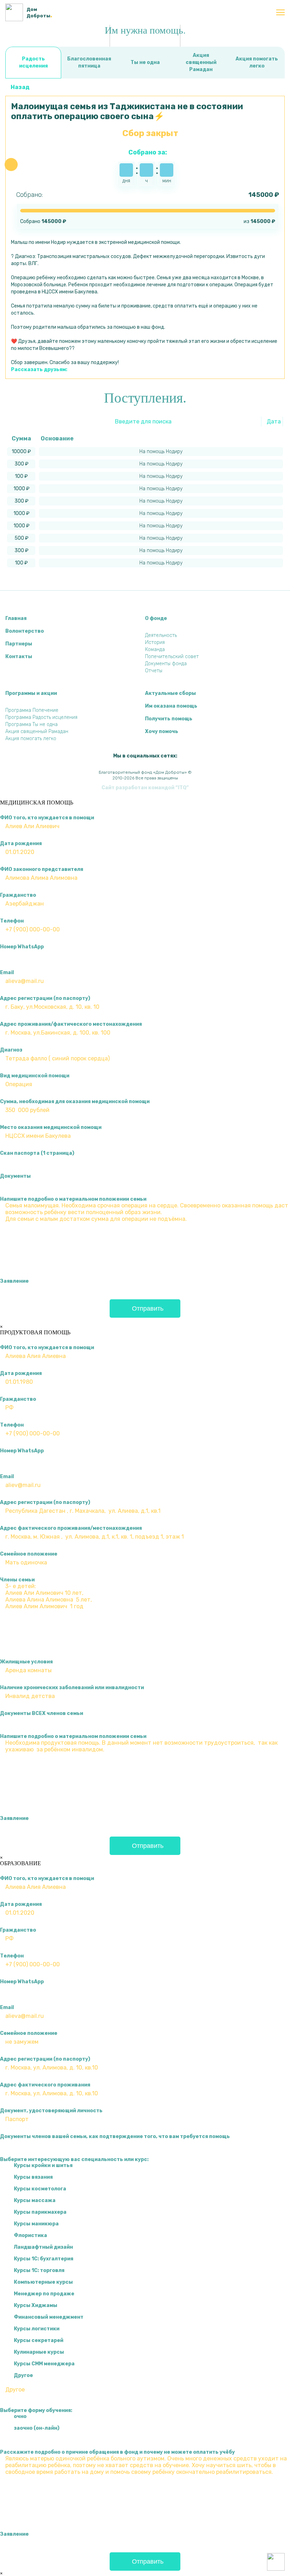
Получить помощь (169, 719)
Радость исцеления (33, 62)
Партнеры (19, 644)
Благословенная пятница (89, 62)
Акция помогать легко (257, 62)
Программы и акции (31, 693)
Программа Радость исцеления (41, 717)
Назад (20, 87)
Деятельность (161, 635)
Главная (16, 618)
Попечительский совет (172, 657)
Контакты (19, 657)
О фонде (156, 618)
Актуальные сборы (170, 693)
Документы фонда (166, 664)
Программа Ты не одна (31, 724)
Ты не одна (145, 62)
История (155, 642)
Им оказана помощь (171, 706)
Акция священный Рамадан (201, 62)
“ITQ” (182, 788)
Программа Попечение (32, 710)
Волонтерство (25, 631)
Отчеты (154, 671)
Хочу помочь (162, 731)
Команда (155, 649)
